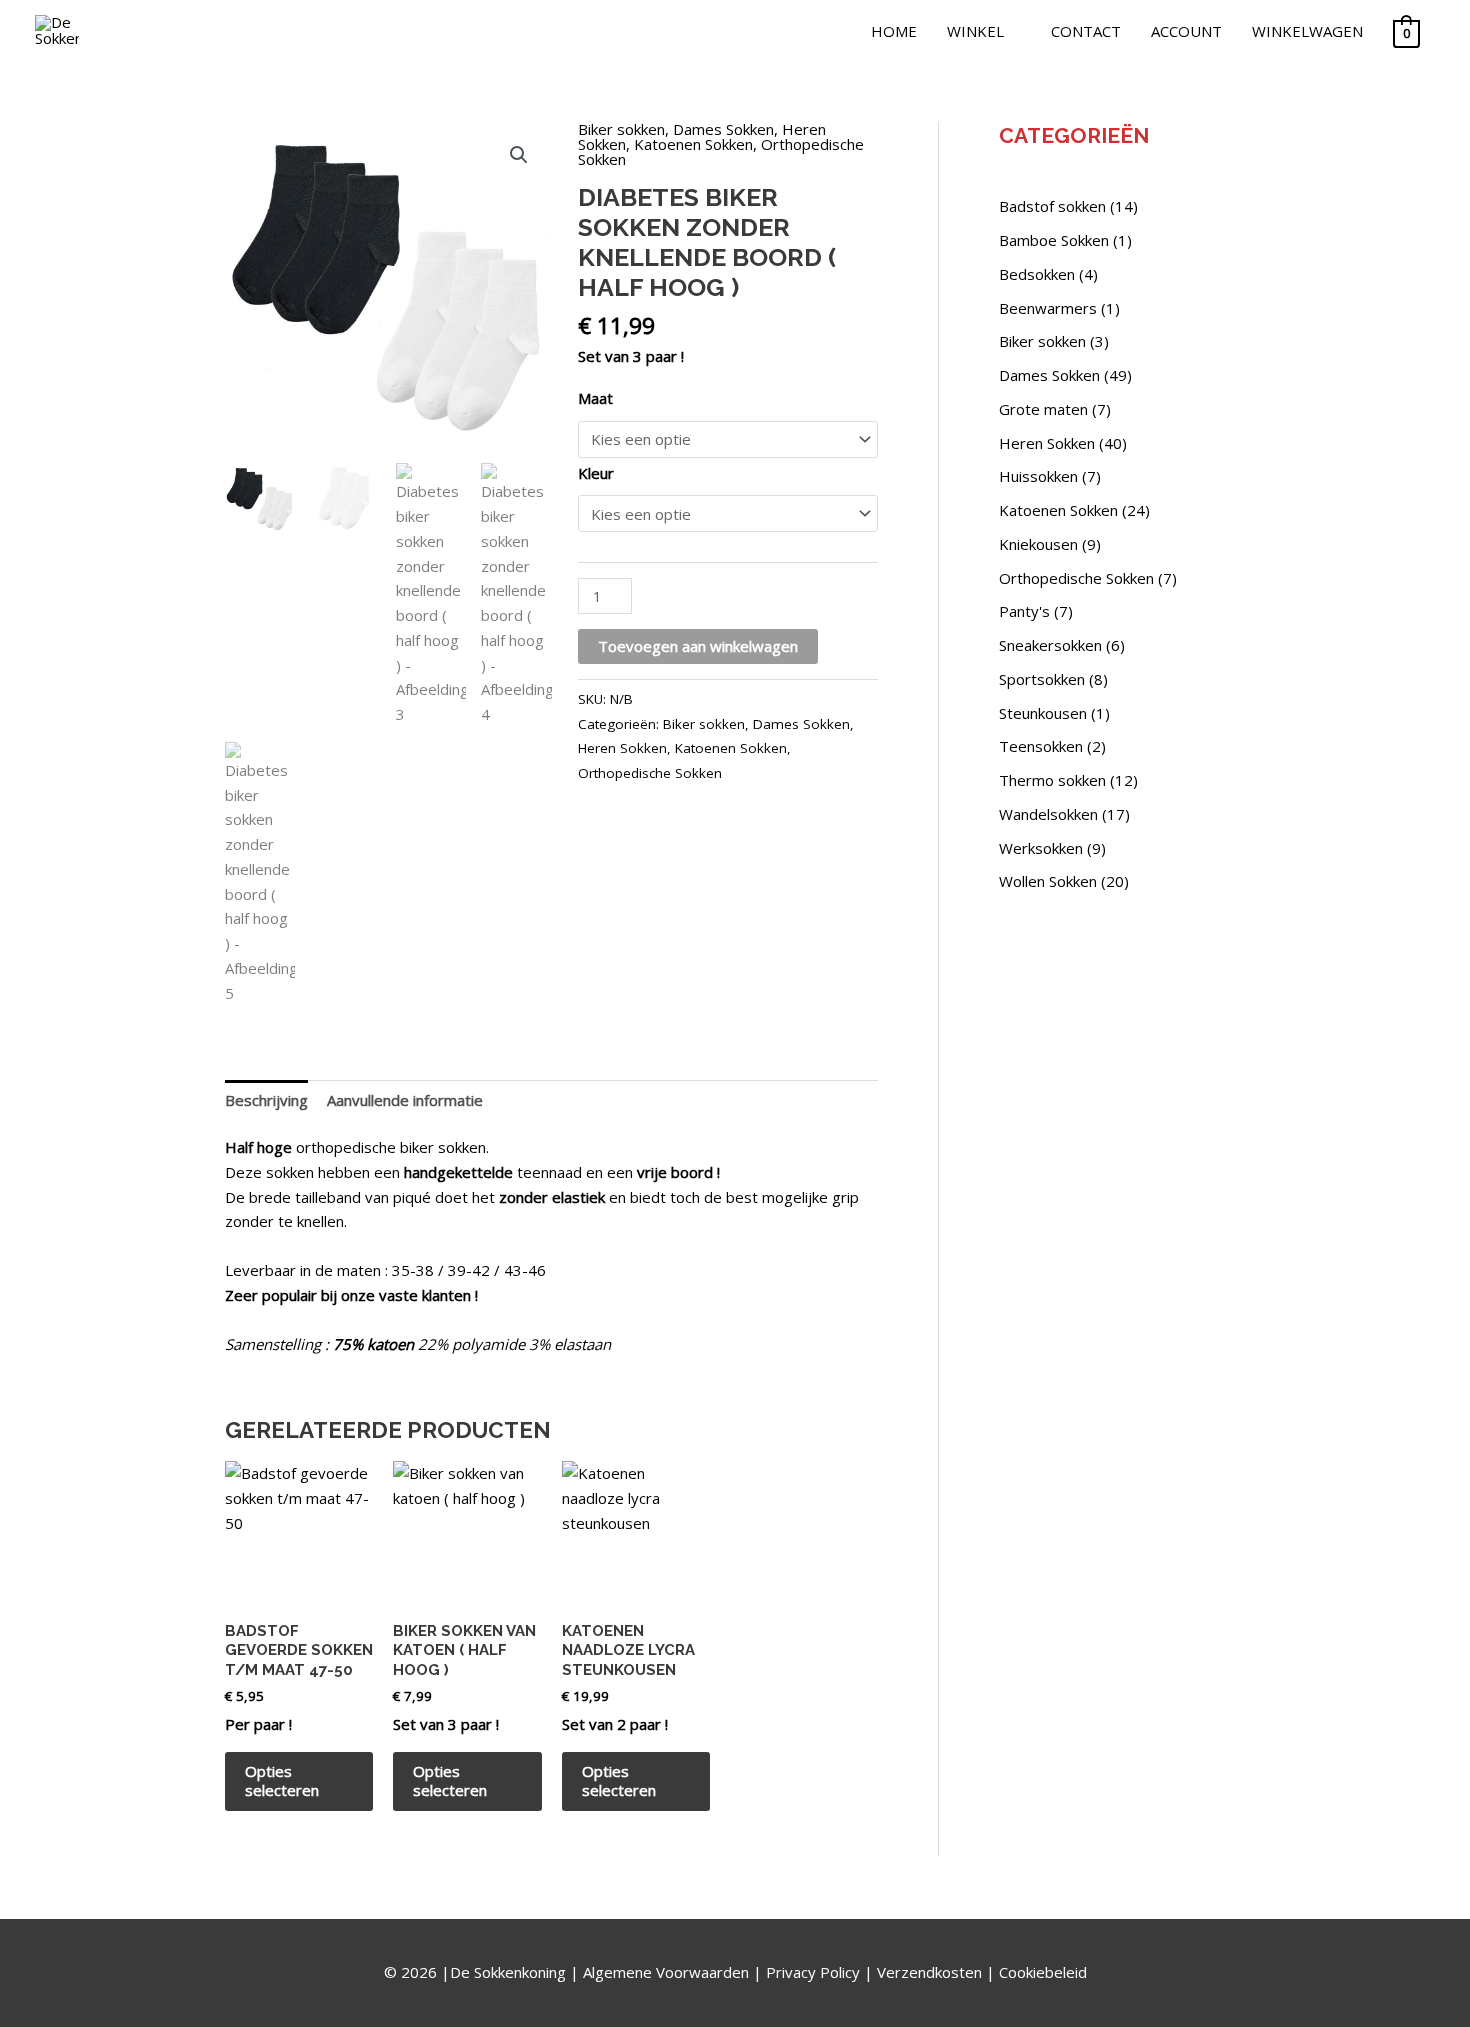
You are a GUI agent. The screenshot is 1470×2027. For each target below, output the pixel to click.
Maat (595, 398)
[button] (519, 155)
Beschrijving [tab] (266, 1100)
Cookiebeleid (1043, 1972)
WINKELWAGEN (1307, 31)
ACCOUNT (1186, 31)
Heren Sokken (622, 748)
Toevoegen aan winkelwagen (698, 646)
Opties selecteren (282, 1781)
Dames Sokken (723, 129)
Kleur (596, 473)
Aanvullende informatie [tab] (405, 1100)
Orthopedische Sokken (650, 773)
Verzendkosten (929, 1972)
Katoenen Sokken (693, 144)
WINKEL (975, 31)
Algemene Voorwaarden (666, 1972)
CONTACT (1086, 31)
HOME (894, 31)
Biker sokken (621, 129)
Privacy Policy (813, 1972)
